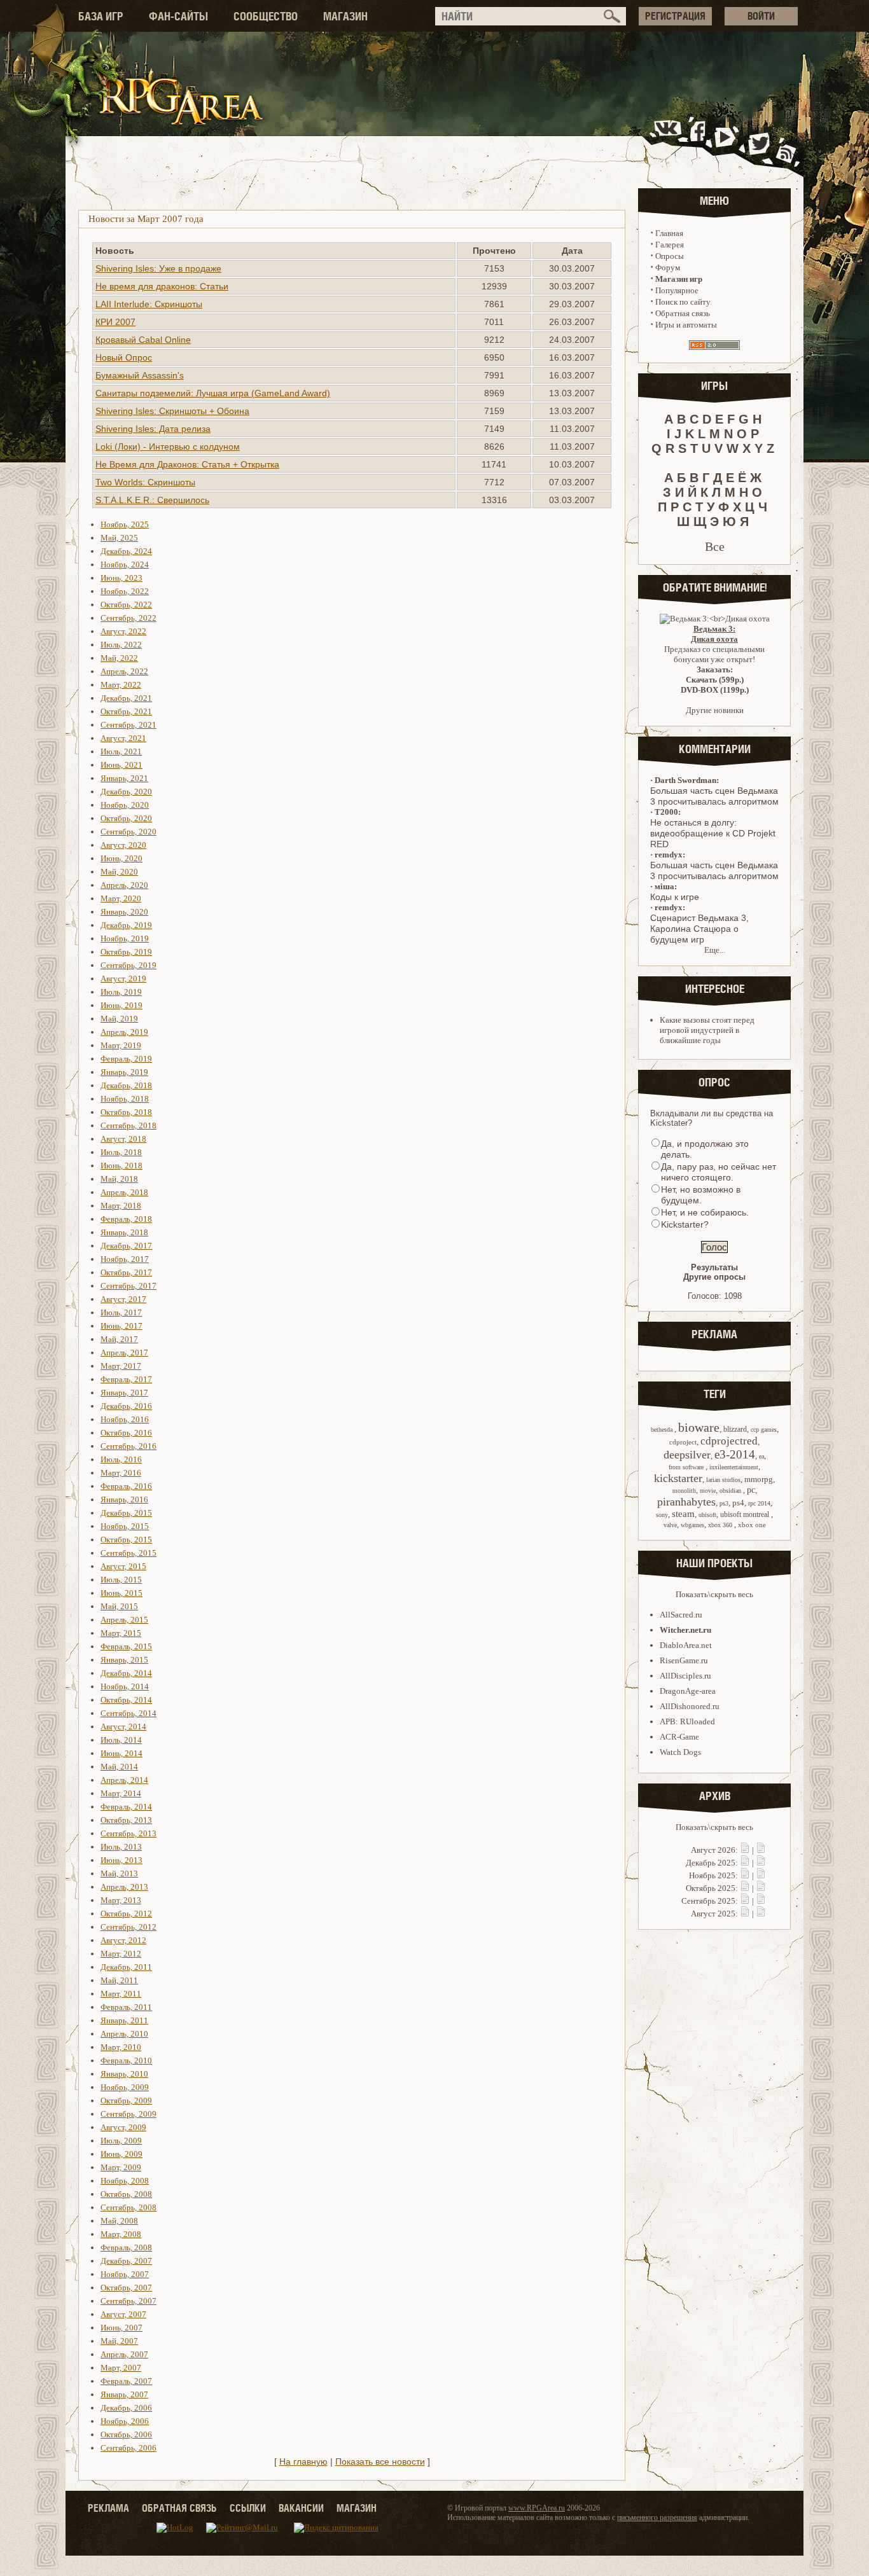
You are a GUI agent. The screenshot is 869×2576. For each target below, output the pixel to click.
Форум (668, 267)
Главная (669, 233)
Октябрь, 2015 (126, 1540)
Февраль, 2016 (126, 1486)
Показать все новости (380, 2462)
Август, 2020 (123, 845)
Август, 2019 (123, 979)
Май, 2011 (119, 1980)
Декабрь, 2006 (126, 2408)
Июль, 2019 (121, 992)
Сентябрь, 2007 (129, 2301)
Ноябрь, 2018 (125, 1099)
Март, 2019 (121, 1045)
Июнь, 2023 (122, 578)
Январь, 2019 (124, 1072)
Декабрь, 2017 (126, 1246)
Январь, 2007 (124, 2394)
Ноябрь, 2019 (125, 938)
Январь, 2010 (124, 2074)
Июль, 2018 (121, 1152)
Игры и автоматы (686, 325)
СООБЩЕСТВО (266, 16)
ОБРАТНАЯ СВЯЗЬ (179, 2508)
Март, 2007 (121, 2368)
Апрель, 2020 (124, 885)
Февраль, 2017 (126, 1379)
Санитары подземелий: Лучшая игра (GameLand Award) (213, 393)
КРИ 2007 (115, 322)
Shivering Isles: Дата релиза (153, 429)
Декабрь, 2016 (126, 1406)
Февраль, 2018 (126, 1219)
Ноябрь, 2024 (125, 564)
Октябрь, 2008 (126, 2194)
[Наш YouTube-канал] (726, 142)
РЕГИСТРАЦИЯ (675, 16)
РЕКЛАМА (108, 2508)
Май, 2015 (119, 1606)
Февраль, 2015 (126, 1646)
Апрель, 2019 (124, 1032)
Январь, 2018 (124, 1232)
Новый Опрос (124, 357)
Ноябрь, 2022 (125, 591)
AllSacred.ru (681, 1615)
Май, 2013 (119, 1873)
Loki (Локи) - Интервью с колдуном (168, 447)
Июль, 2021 (121, 751)
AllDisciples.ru (685, 1676)
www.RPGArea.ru (537, 2508)
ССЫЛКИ (248, 2508)
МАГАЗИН (345, 16)
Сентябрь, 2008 (129, 2207)
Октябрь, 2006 (126, 2434)
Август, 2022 (123, 631)
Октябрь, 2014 (126, 1700)
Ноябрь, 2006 (125, 2421)
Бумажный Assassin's (140, 375)
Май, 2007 (119, 2341)
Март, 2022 (121, 685)
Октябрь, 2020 (126, 818)
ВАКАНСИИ (301, 2508)
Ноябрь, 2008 (125, 2181)
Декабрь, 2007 (126, 2261)
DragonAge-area (688, 1691)
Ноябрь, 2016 (125, 1419)
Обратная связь (683, 313)
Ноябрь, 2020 (125, 805)
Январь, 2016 (124, 1499)
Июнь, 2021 (122, 765)
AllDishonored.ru (690, 1706)
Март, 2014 (121, 1793)
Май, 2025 (119, 538)
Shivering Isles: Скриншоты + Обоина (172, 411)
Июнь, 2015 (122, 1593)
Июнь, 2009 (122, 2154)
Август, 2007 (123, 2314)
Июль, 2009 (121, 2141)
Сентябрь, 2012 (129, 1927)
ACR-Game (679, 1737)
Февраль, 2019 (126, 1059)
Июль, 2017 (121, 1312)
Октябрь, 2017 (126, 1272)
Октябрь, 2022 (126, 605)
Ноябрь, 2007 (125, 2274)
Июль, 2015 (121, 1580)
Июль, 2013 (121, 1847)
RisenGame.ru (684, 1660)
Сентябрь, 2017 (129, 1286)
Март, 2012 (121, 1954)
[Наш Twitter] (757, 142)
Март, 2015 (121, 1633)
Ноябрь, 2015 (125, 1526)
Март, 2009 (121, 2167)
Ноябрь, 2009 (125, 2087)
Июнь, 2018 (122, 1166)
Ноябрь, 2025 (125, 524)
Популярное (677, 290)
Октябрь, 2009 (126, 2101)
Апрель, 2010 (124, 2034)
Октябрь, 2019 (126, 952)
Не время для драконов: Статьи (162, 286)
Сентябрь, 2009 (129, 2114)
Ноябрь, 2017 (125, 1259)
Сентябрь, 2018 (129, 1125)
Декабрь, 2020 (126, 792)
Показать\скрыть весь (714, 1594)
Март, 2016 (121, 1473)
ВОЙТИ (761, 16)
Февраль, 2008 (126, 2247)
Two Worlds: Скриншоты (145, 482)
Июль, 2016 (121, 1459)
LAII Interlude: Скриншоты (149, 304)
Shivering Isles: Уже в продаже (158, 268)
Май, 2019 (119, 1019)
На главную (303, 2462)
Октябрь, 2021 (126, 711)
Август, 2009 (123, 2127)
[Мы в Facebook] (700, 142)
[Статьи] (761, 1850)
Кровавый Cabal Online (143, 340)
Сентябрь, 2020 (129, 832)
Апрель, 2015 (124, 1620)
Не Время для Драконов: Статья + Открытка (187, 464)
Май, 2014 (119, 1767)
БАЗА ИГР (101, 16)
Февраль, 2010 (126, 2060)
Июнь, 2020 (122, 858)
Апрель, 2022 (124, 671)
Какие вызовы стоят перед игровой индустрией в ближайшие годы (707, 1030)
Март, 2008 (121, 2234)
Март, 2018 (121, 1206)
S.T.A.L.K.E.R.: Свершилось (152, 500)
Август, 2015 (123, 1566)
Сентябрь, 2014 (129, 1713)
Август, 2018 (123, 1139)
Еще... (715, 950)
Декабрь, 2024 (126, 551)
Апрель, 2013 (124, 1887)
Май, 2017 (119, 1339)
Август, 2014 (123, 1727)
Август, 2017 (123, 1299)
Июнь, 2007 (122, 2328)
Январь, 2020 (124, 912)
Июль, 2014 (121, 1740)
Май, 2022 (119, 658)
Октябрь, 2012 (126, 1914)
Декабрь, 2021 (126, 698)
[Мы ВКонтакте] (669, 142)
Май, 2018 (119, 1179)
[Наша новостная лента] (786, 142)
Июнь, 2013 (122, 1860)
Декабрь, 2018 (126, 1085)
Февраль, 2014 (126, 1807)
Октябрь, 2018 (126, 1112)
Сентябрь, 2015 (129, 1553)
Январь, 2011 (124, 2020)
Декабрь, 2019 (126, 925)
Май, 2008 (119, 2221)
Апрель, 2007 (124, 2354)
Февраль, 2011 (126, 2007)
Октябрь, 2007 (126, 2288)
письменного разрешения (657, 2517)
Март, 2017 (121, 1366)
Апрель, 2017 (124, 1353)
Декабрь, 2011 (126, 1967)
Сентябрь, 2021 (129, 725)
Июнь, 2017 (122, 1326)
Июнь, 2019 (122, 1005)
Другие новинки (715, 710)
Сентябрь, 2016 (129, 1446)
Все (715, 546)
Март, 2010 (121, 2047)
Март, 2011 (121, 1994)
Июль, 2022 (121, 645)
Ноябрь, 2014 (125, 1686)
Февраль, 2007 (126, 2381)
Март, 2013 (121, 1900)
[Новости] (745, 1850)
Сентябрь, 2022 (129, 618)
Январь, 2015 (124, 1660)
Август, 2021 (123, 738)
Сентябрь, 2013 (129, 1833)
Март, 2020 (121, 898)
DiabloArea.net (686, 1645)
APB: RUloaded (687, 1721)
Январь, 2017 (124, 1393)
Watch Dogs (680, 1752)
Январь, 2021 (124, 778)
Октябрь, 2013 (126, 1820)
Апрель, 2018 (124, 1192)
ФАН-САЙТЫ (178, 16)
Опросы (670, 256)
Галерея (670, 245)
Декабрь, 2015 (126, 1513)
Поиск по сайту (683, 302)
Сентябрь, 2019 (129, 965)
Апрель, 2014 (124, 1780)
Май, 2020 (119, 872)
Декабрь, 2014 (126, 1673)
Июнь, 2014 (122, 1753)
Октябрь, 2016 (126, 1433)
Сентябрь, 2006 (129, 2448)
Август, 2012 (123, 1940)
